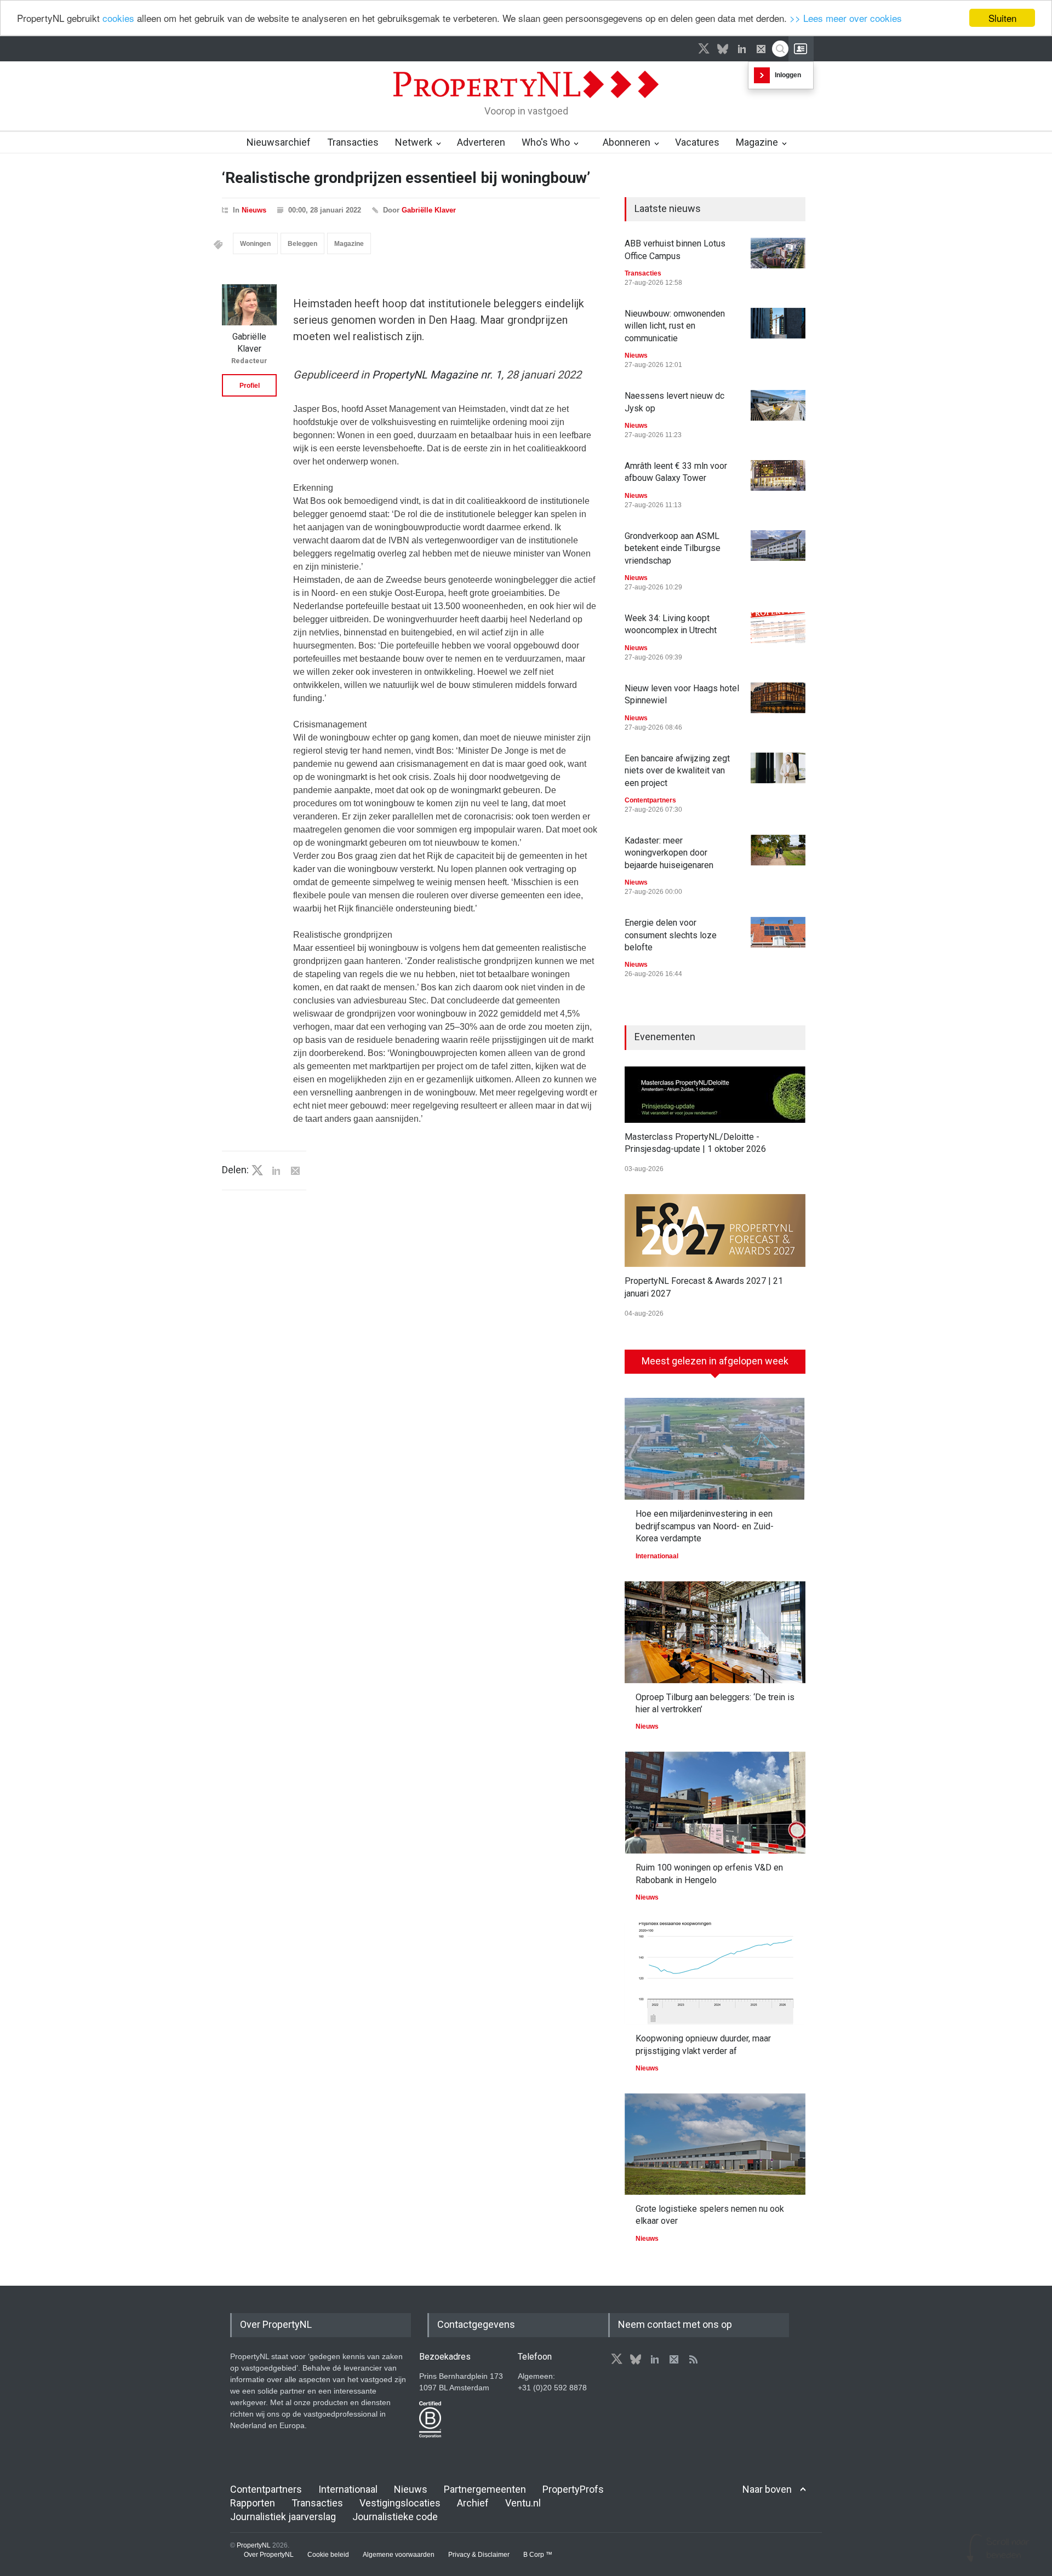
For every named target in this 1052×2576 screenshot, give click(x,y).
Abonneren (627, 142)
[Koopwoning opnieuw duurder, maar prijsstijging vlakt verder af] (715, 1973)
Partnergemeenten (485, 2489)
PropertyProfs (573, 2489)
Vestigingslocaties (400, 2503)
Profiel (250, 386)
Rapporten (253, 2503)
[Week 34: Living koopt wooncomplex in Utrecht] (778, 628)
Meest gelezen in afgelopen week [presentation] (715, 1361)
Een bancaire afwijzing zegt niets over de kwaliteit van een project (677, 771)
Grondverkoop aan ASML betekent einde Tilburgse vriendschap (673, 548)
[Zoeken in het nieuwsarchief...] (780, 49)
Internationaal (657, 1556)
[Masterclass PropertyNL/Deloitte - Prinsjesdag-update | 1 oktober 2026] (715, 1095)
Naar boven (767, 2489)
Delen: (235, 1170)
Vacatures (697, 142)
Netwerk (414, 142)
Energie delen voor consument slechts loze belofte (671, 935)
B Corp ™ (538, 2555)
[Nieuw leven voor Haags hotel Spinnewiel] (778, 698)
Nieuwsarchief (279, 142)
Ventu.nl (523, 2503)
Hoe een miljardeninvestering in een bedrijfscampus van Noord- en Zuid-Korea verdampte (705, 1526)
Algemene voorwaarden (399, 2555)
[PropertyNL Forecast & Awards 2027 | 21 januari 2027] (715, 1230)
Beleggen (302, 244)
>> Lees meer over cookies (846, 18)
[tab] (715, 1366)
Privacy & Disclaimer (479, 2555)
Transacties (353, 142)
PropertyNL (254, 2545)
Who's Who (546, 142)
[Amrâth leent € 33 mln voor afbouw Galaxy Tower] (778, 475)
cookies (118, 18)
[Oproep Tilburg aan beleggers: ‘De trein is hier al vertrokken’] (715, 1632)
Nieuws (254, 210)
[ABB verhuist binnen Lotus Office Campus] (778, 253)
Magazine (757, 142)
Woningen (255, 244)
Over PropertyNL (269, 2555)
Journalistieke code (395, 2517)
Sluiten (1002, 18)
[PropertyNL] (526, 101)
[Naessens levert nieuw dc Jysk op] (778, 405)
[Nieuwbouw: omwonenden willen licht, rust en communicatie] (778, 323)
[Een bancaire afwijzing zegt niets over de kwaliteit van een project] (778, 768)
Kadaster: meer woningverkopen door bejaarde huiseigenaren (669, 853)
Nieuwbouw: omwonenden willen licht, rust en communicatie (675, 326)
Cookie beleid (328, 2555)
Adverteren (481, 142)
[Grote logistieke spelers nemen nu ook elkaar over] (715, 2144)
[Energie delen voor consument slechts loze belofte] (778, 932)
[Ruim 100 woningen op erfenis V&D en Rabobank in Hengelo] (715, 1803)
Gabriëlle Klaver (429, 210)
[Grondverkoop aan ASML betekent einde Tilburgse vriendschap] (778, 546)
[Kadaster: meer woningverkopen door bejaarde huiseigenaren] (778, 850)
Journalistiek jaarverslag (283, 2517)
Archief (473, 2503)
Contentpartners (650, 800)
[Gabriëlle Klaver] (249, 305)
